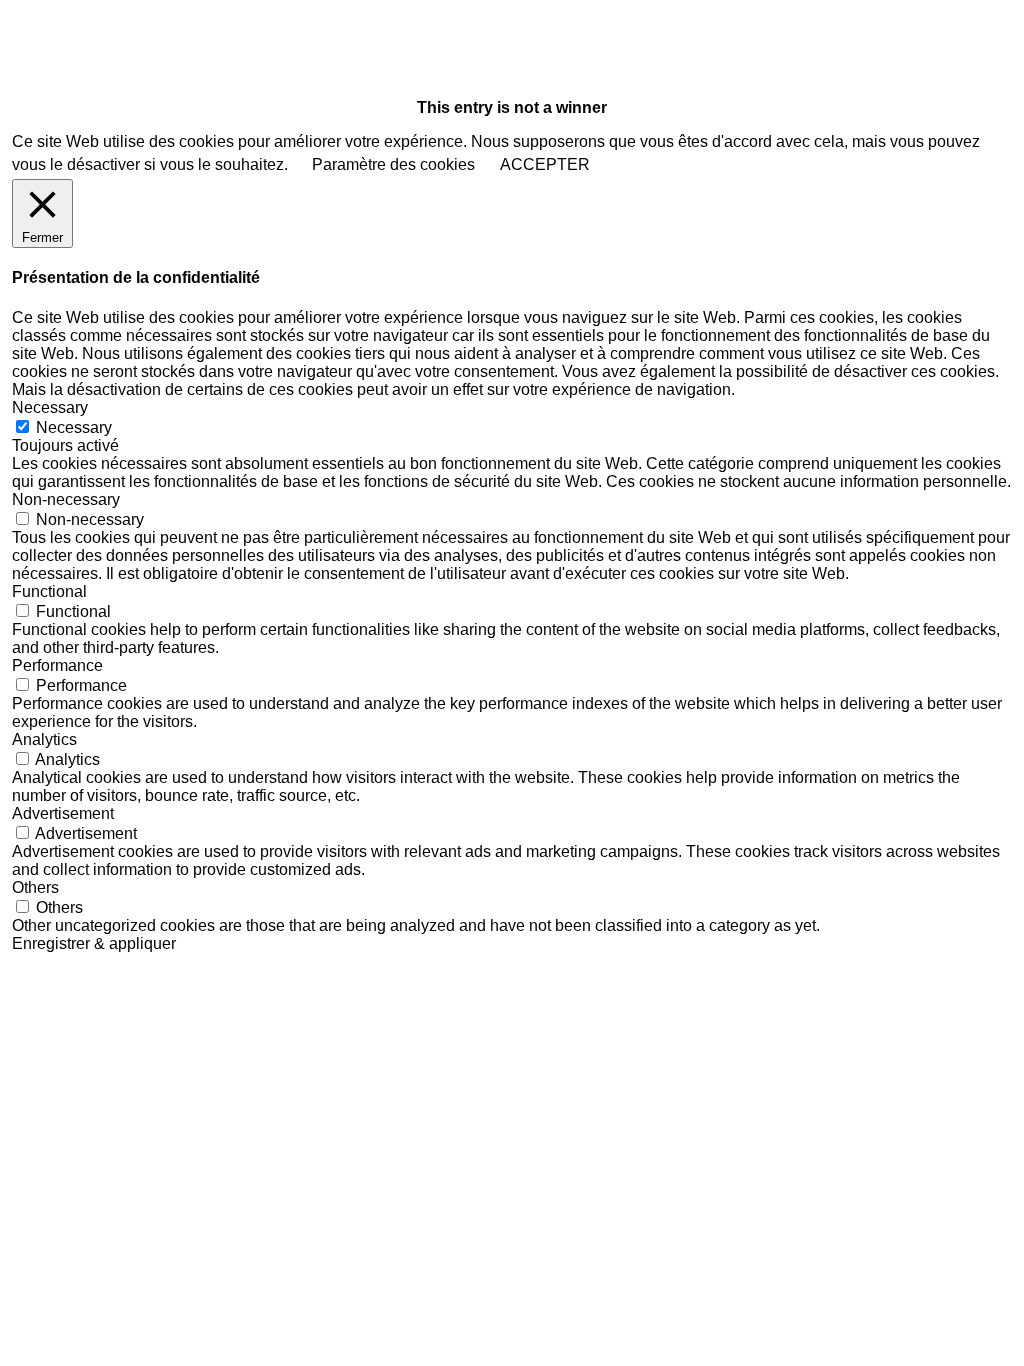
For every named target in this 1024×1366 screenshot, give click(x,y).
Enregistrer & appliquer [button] (94, 943)
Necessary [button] (50, 407)
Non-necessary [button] (66, 499)
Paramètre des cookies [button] (393, 164)
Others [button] (35, 887)
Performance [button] (57, 665)
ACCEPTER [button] (545, 164)
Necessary (74, 427)
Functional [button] (49, 591)
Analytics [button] (44, 739)
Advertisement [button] (63, 813)
